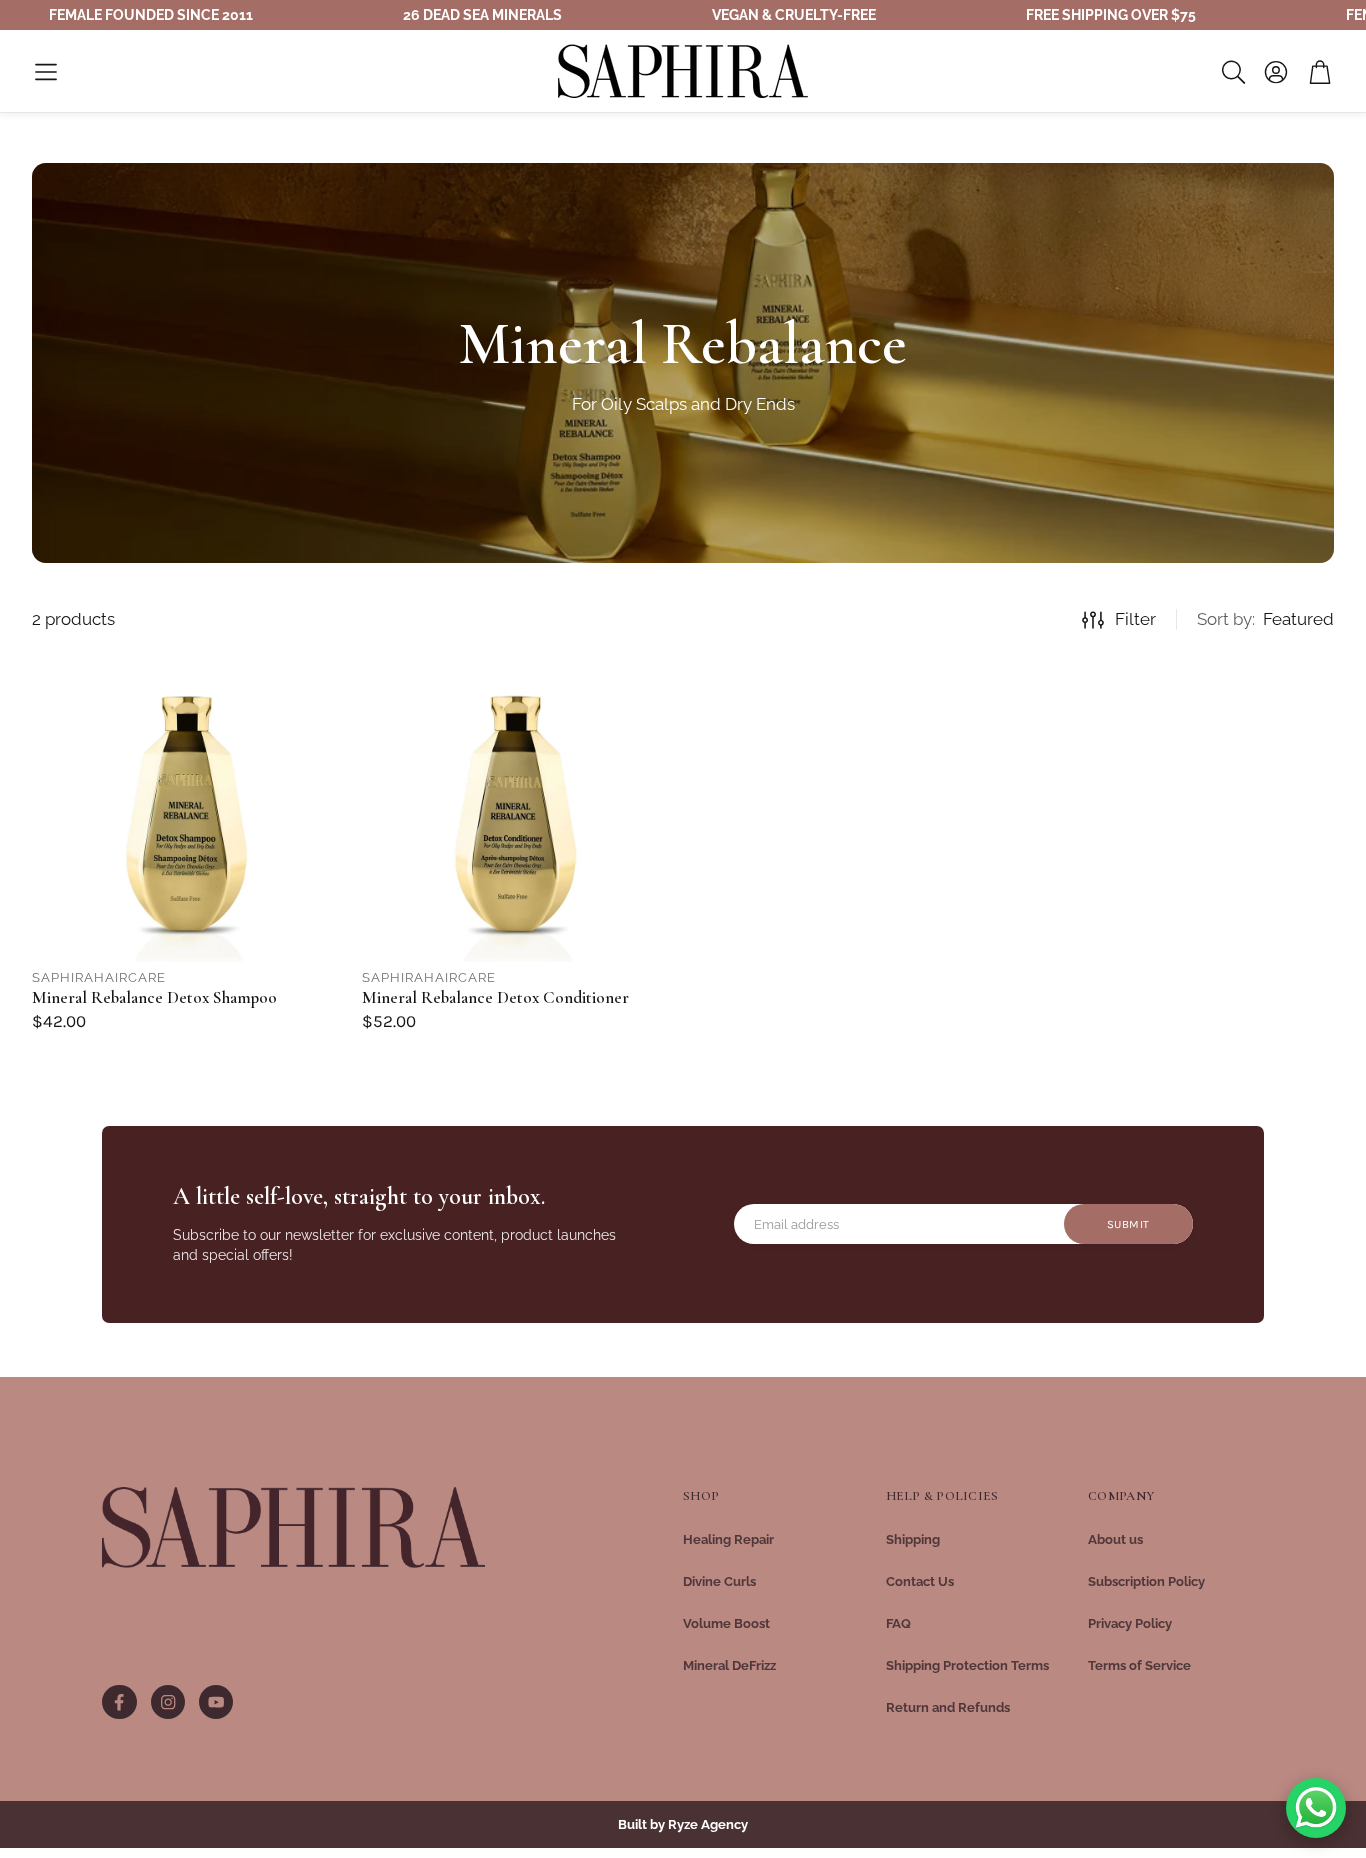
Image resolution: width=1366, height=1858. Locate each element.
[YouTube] (216, 1702)
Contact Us (920, 1581)
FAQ (898, 1623)
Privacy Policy (1130, 1623)
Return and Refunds (948, 1707)
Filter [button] (1135, 619)
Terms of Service (1139, 1665)
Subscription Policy (1146, 1581)
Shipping (913, 1539)
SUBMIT (1128, 1224)
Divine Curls (719, 1581)
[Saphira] (293, 1527)
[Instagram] (168, 1702)
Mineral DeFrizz (729, 1665)
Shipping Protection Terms (967, 1665)
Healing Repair (728, 1539)
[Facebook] (119, 1702)
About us (1115, 1539)
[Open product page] (189, 806)
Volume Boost (726, 1623)
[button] (46, 72)
